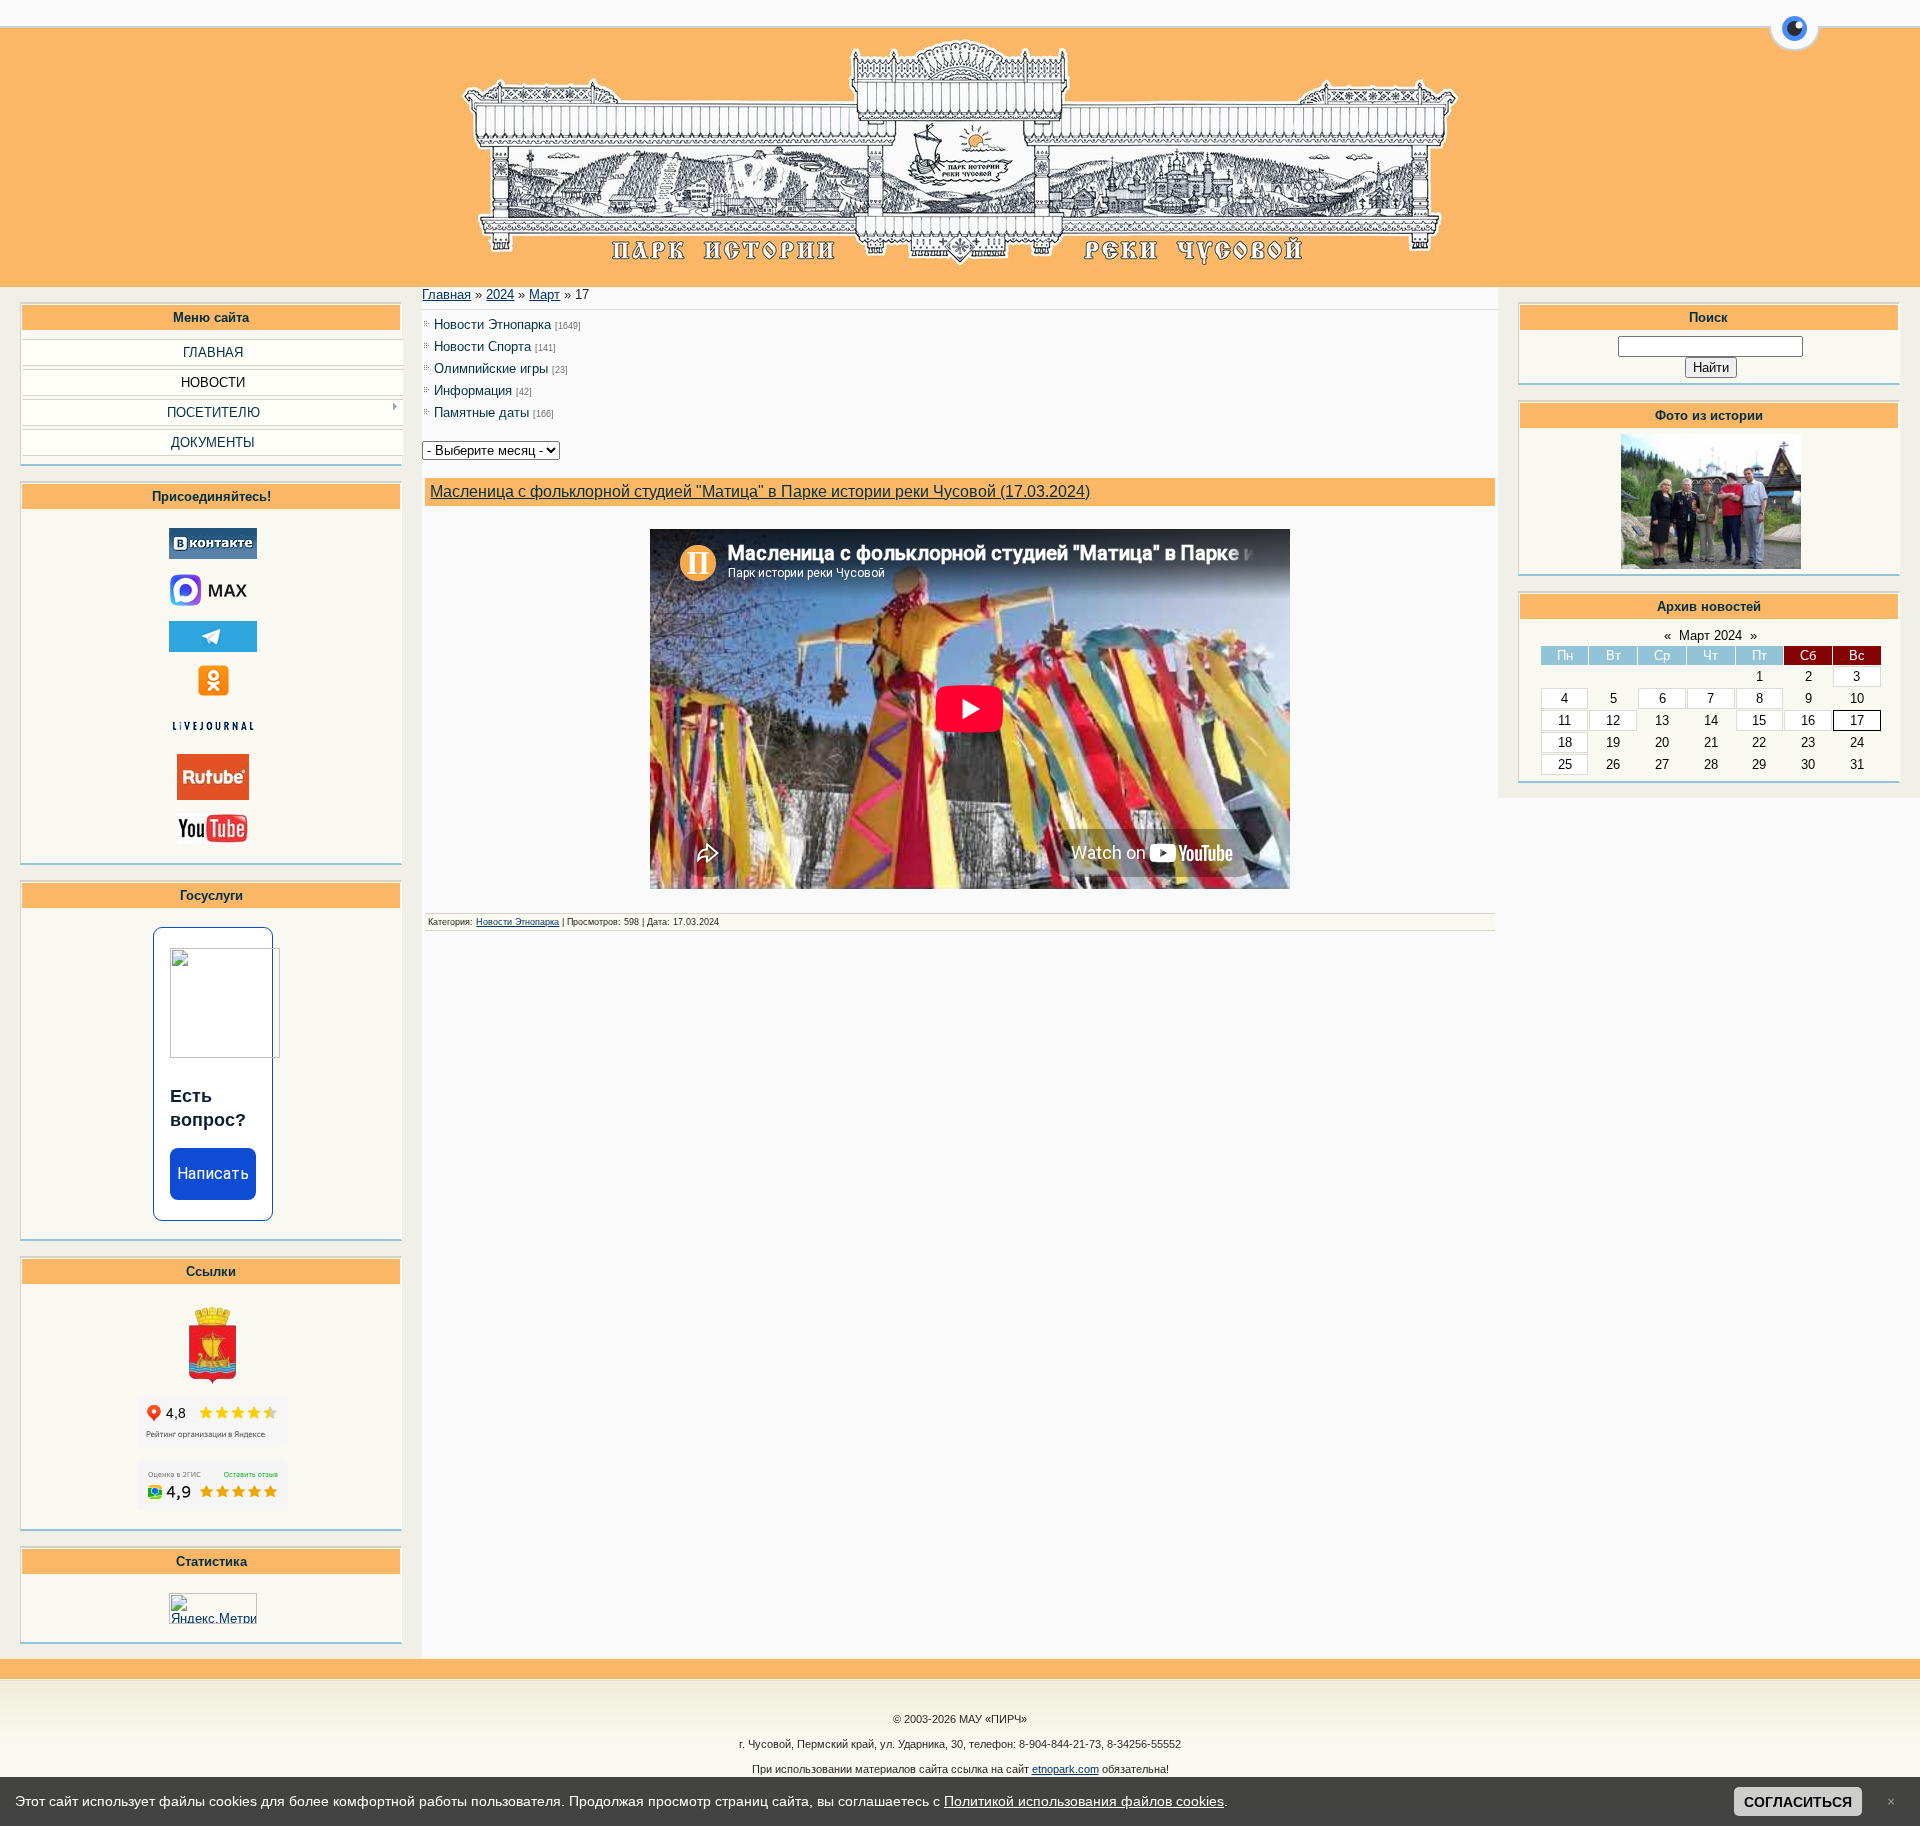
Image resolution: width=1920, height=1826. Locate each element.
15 (1759, 720)
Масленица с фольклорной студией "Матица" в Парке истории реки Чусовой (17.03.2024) (760, 491)
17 (1857, 720)
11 (1564, 720)
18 (1565, 742)
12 (1613, 720)
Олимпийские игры (491, 368)
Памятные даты (481, 412)
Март (544, 294)
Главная (446, 294)
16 (1808, 720)
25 (1565, 764)
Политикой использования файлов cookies (1084, 1801)
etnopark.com (1065, 1769)
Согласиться (1798, 1802)
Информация (473, 390)
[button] (1794, 40)
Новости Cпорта (482, 346)
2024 (500, 294)
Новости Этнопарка (492, 324)
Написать (213, 1173)
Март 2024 (1710, 635)
